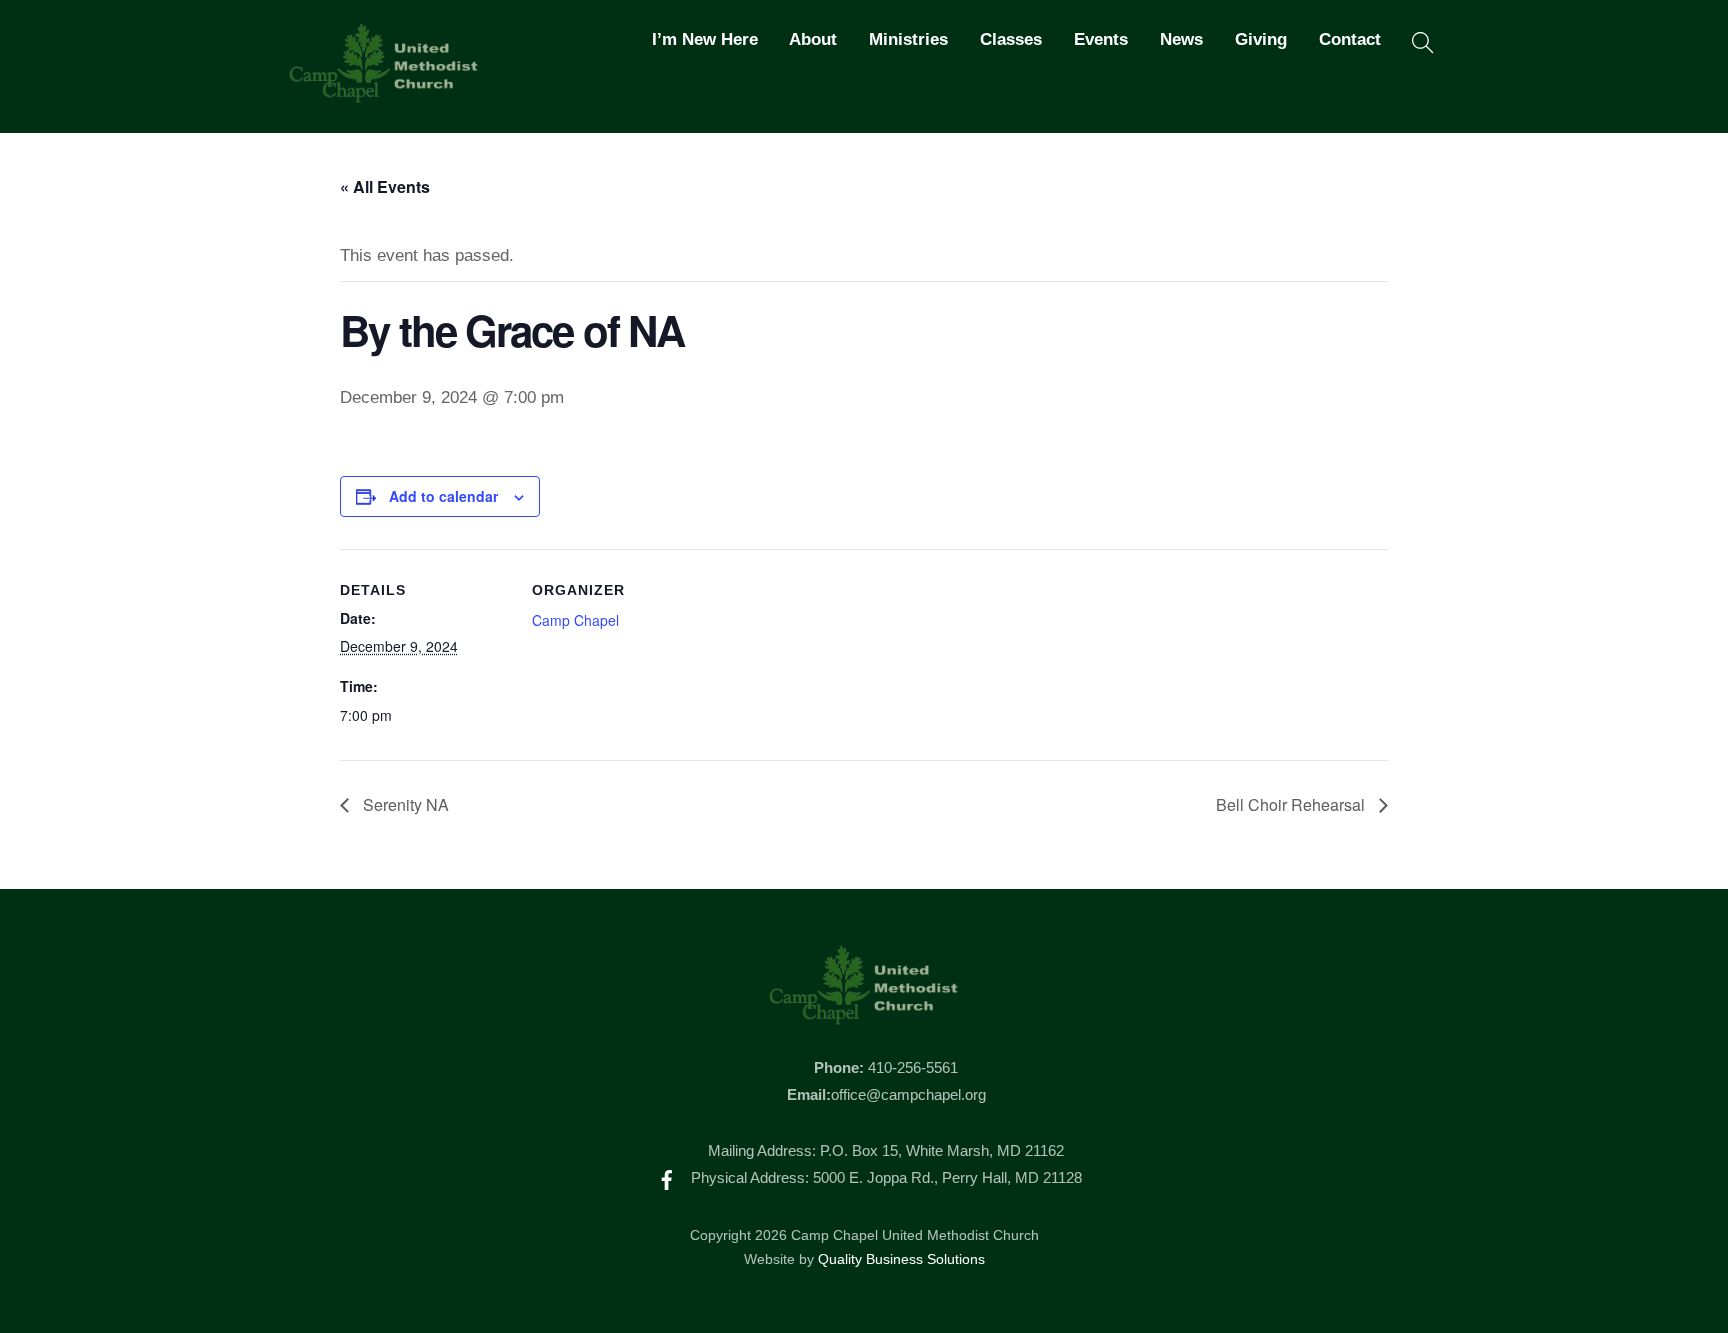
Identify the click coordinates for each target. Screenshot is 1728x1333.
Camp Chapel (575, 620)
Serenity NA (404, 804)
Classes (1011, 39)
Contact (1350, 39)
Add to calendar (443, 496)
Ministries (908, 39)
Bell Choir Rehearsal (1292, 804)
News (1181, 39)
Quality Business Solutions (901, 1259)
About (813, 39)
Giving (1261, 39)
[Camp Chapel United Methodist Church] (384, 94)
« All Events (385, 186)
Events (1101, 39)
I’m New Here (705, 39)
